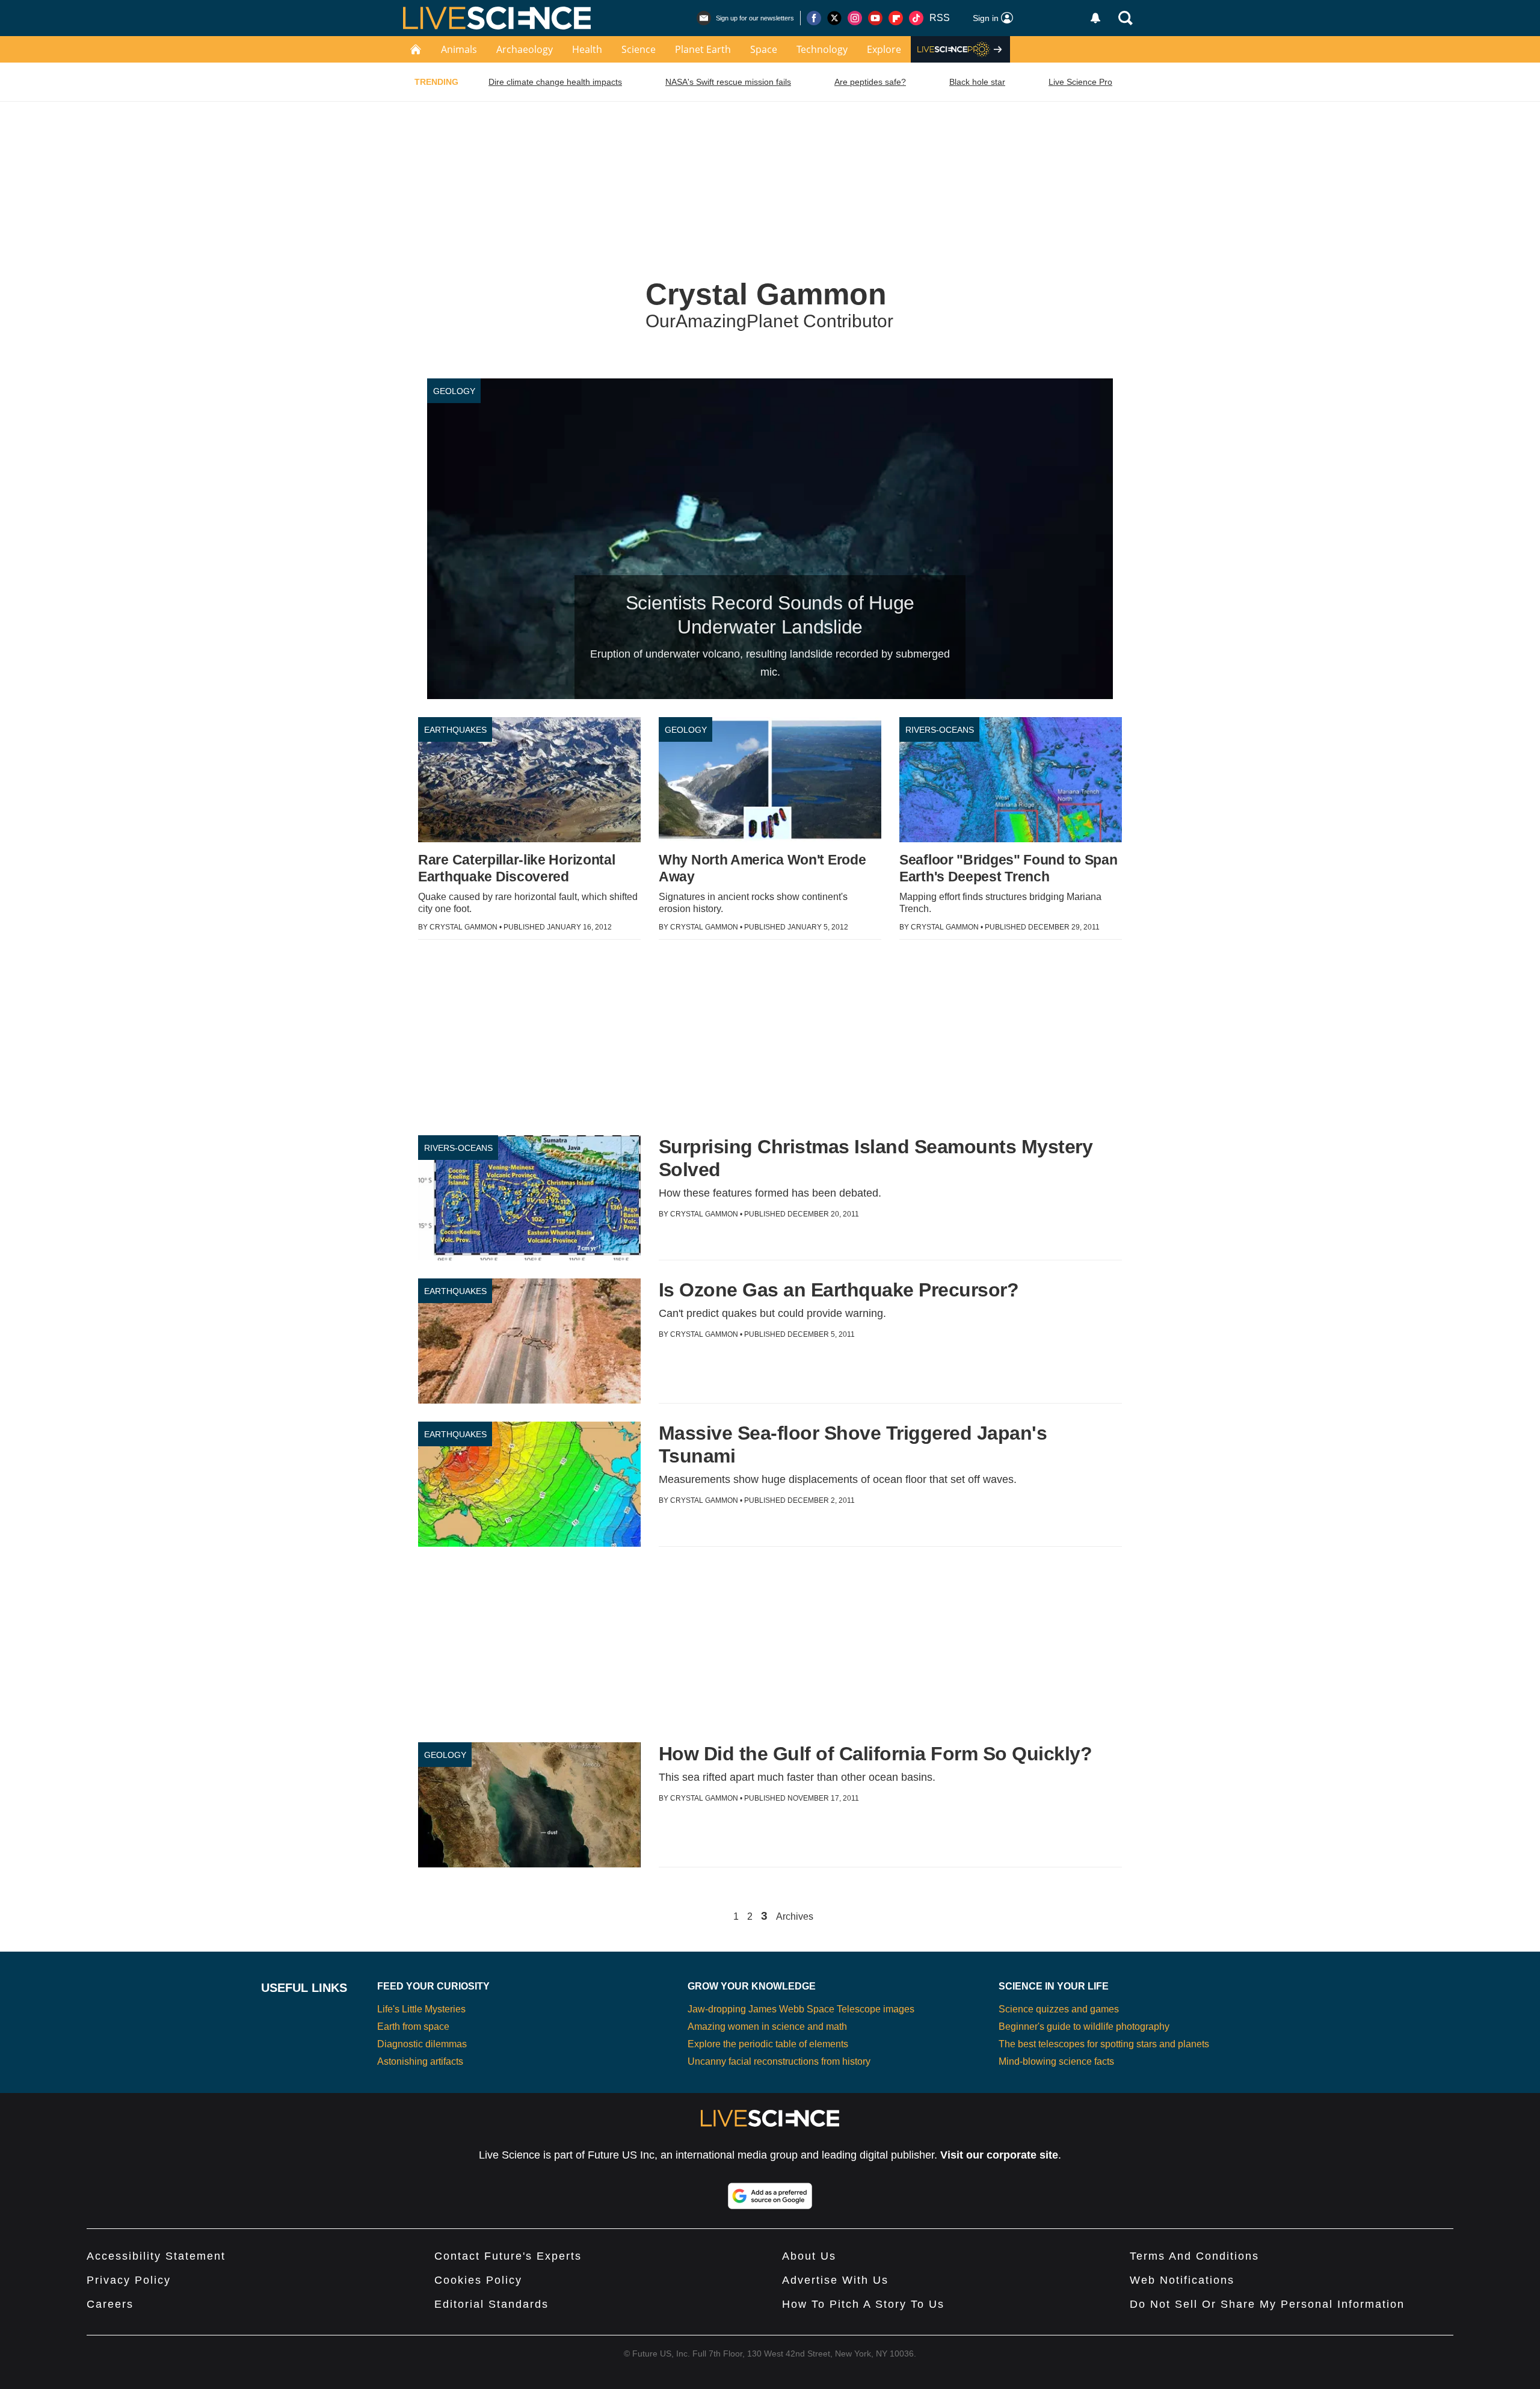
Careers (110, 2304)
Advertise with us (835, 2280)
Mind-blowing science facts (1056, 2061)
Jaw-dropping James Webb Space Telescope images (801, 2009)
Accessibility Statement (156, 2256)
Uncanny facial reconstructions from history (779, 2061)
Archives (795, 1917)
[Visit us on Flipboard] (896, 18)
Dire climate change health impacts (555, 82)
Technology (822, 49)
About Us (809, 2256)
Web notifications (1182, 2280)
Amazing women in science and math (767, 2027)
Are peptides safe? (870, 82)
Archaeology (525, 49)
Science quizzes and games (1059, 2009)
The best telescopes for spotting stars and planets (1104, 2044)
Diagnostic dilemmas (422, 2044)
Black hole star (977, 82)
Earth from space (413, 2027)
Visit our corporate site (999, 2155)
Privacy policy (129, 2280)
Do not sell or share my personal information (1267, 2304)
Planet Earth (703, 49)
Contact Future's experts (508, 2256)
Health (587, 49)
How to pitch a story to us (863, 2304)
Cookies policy (478, 2280)
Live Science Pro (1080, 82)
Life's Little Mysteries (421, 2009)
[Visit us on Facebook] (814, 18)
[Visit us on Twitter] (834, 18)
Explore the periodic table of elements (768, 2044)
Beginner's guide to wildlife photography (1084, 2027)
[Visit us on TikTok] (916, 18)
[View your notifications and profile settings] (1095, 18)
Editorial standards (491, 2304)
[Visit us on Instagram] (855, 18)
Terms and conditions (1194, 2256)
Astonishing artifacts (420, 2061)
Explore (884, 49)
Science (639, 49)
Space (764, 49)
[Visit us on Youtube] (875, 18)
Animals (459, 49)
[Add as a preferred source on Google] (770, 2196)
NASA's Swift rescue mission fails (728, 82)
